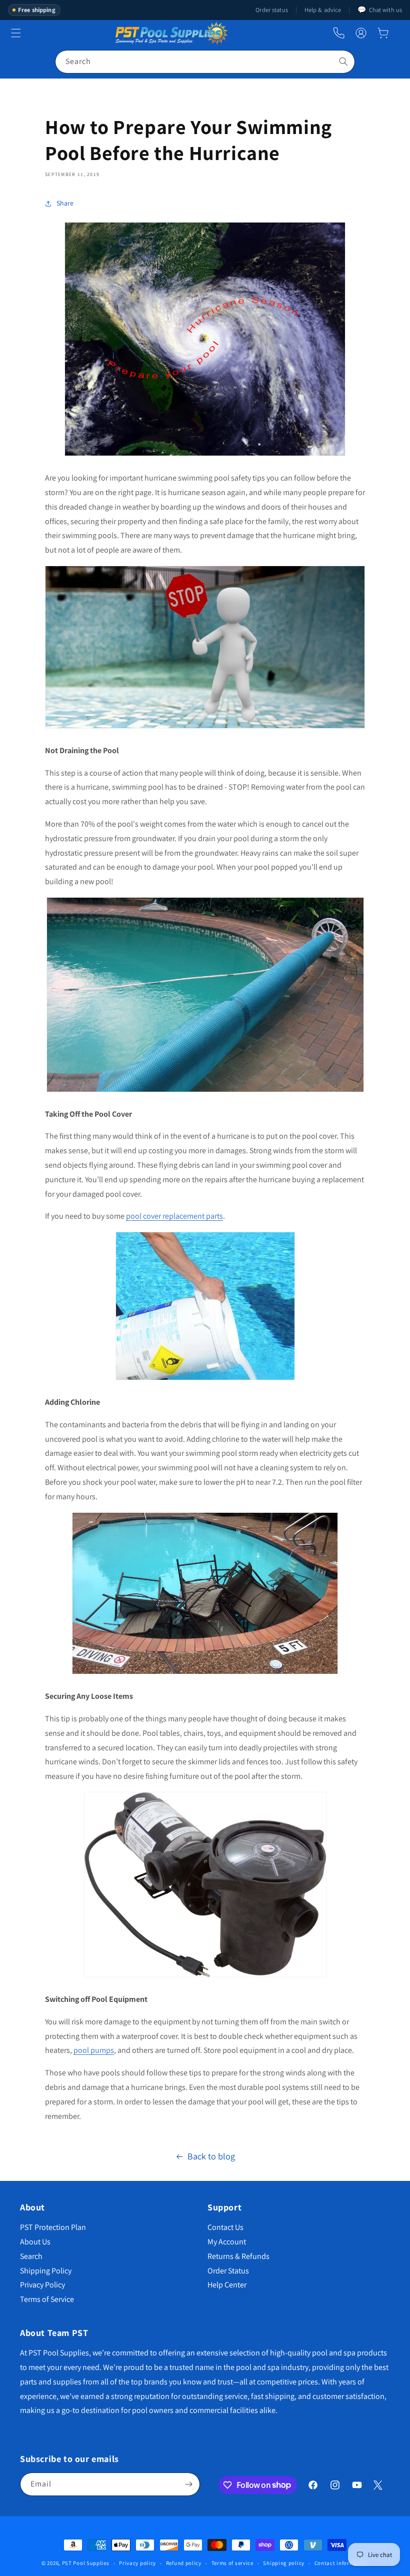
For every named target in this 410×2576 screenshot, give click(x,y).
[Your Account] (361, 33)
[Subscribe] (188, 2484)
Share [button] (65, 203)
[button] (383, 33)
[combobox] (205, 62)
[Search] (343, 62)
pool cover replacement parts (174, 1216)
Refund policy (184, 2563)
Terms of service (232, 2563)
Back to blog (211, 2156)
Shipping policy (284, 2563)
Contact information (341, 2563)
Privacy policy (137, 2563)
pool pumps (94, 2050)
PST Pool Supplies (86, 2563)
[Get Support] (339, 33)
